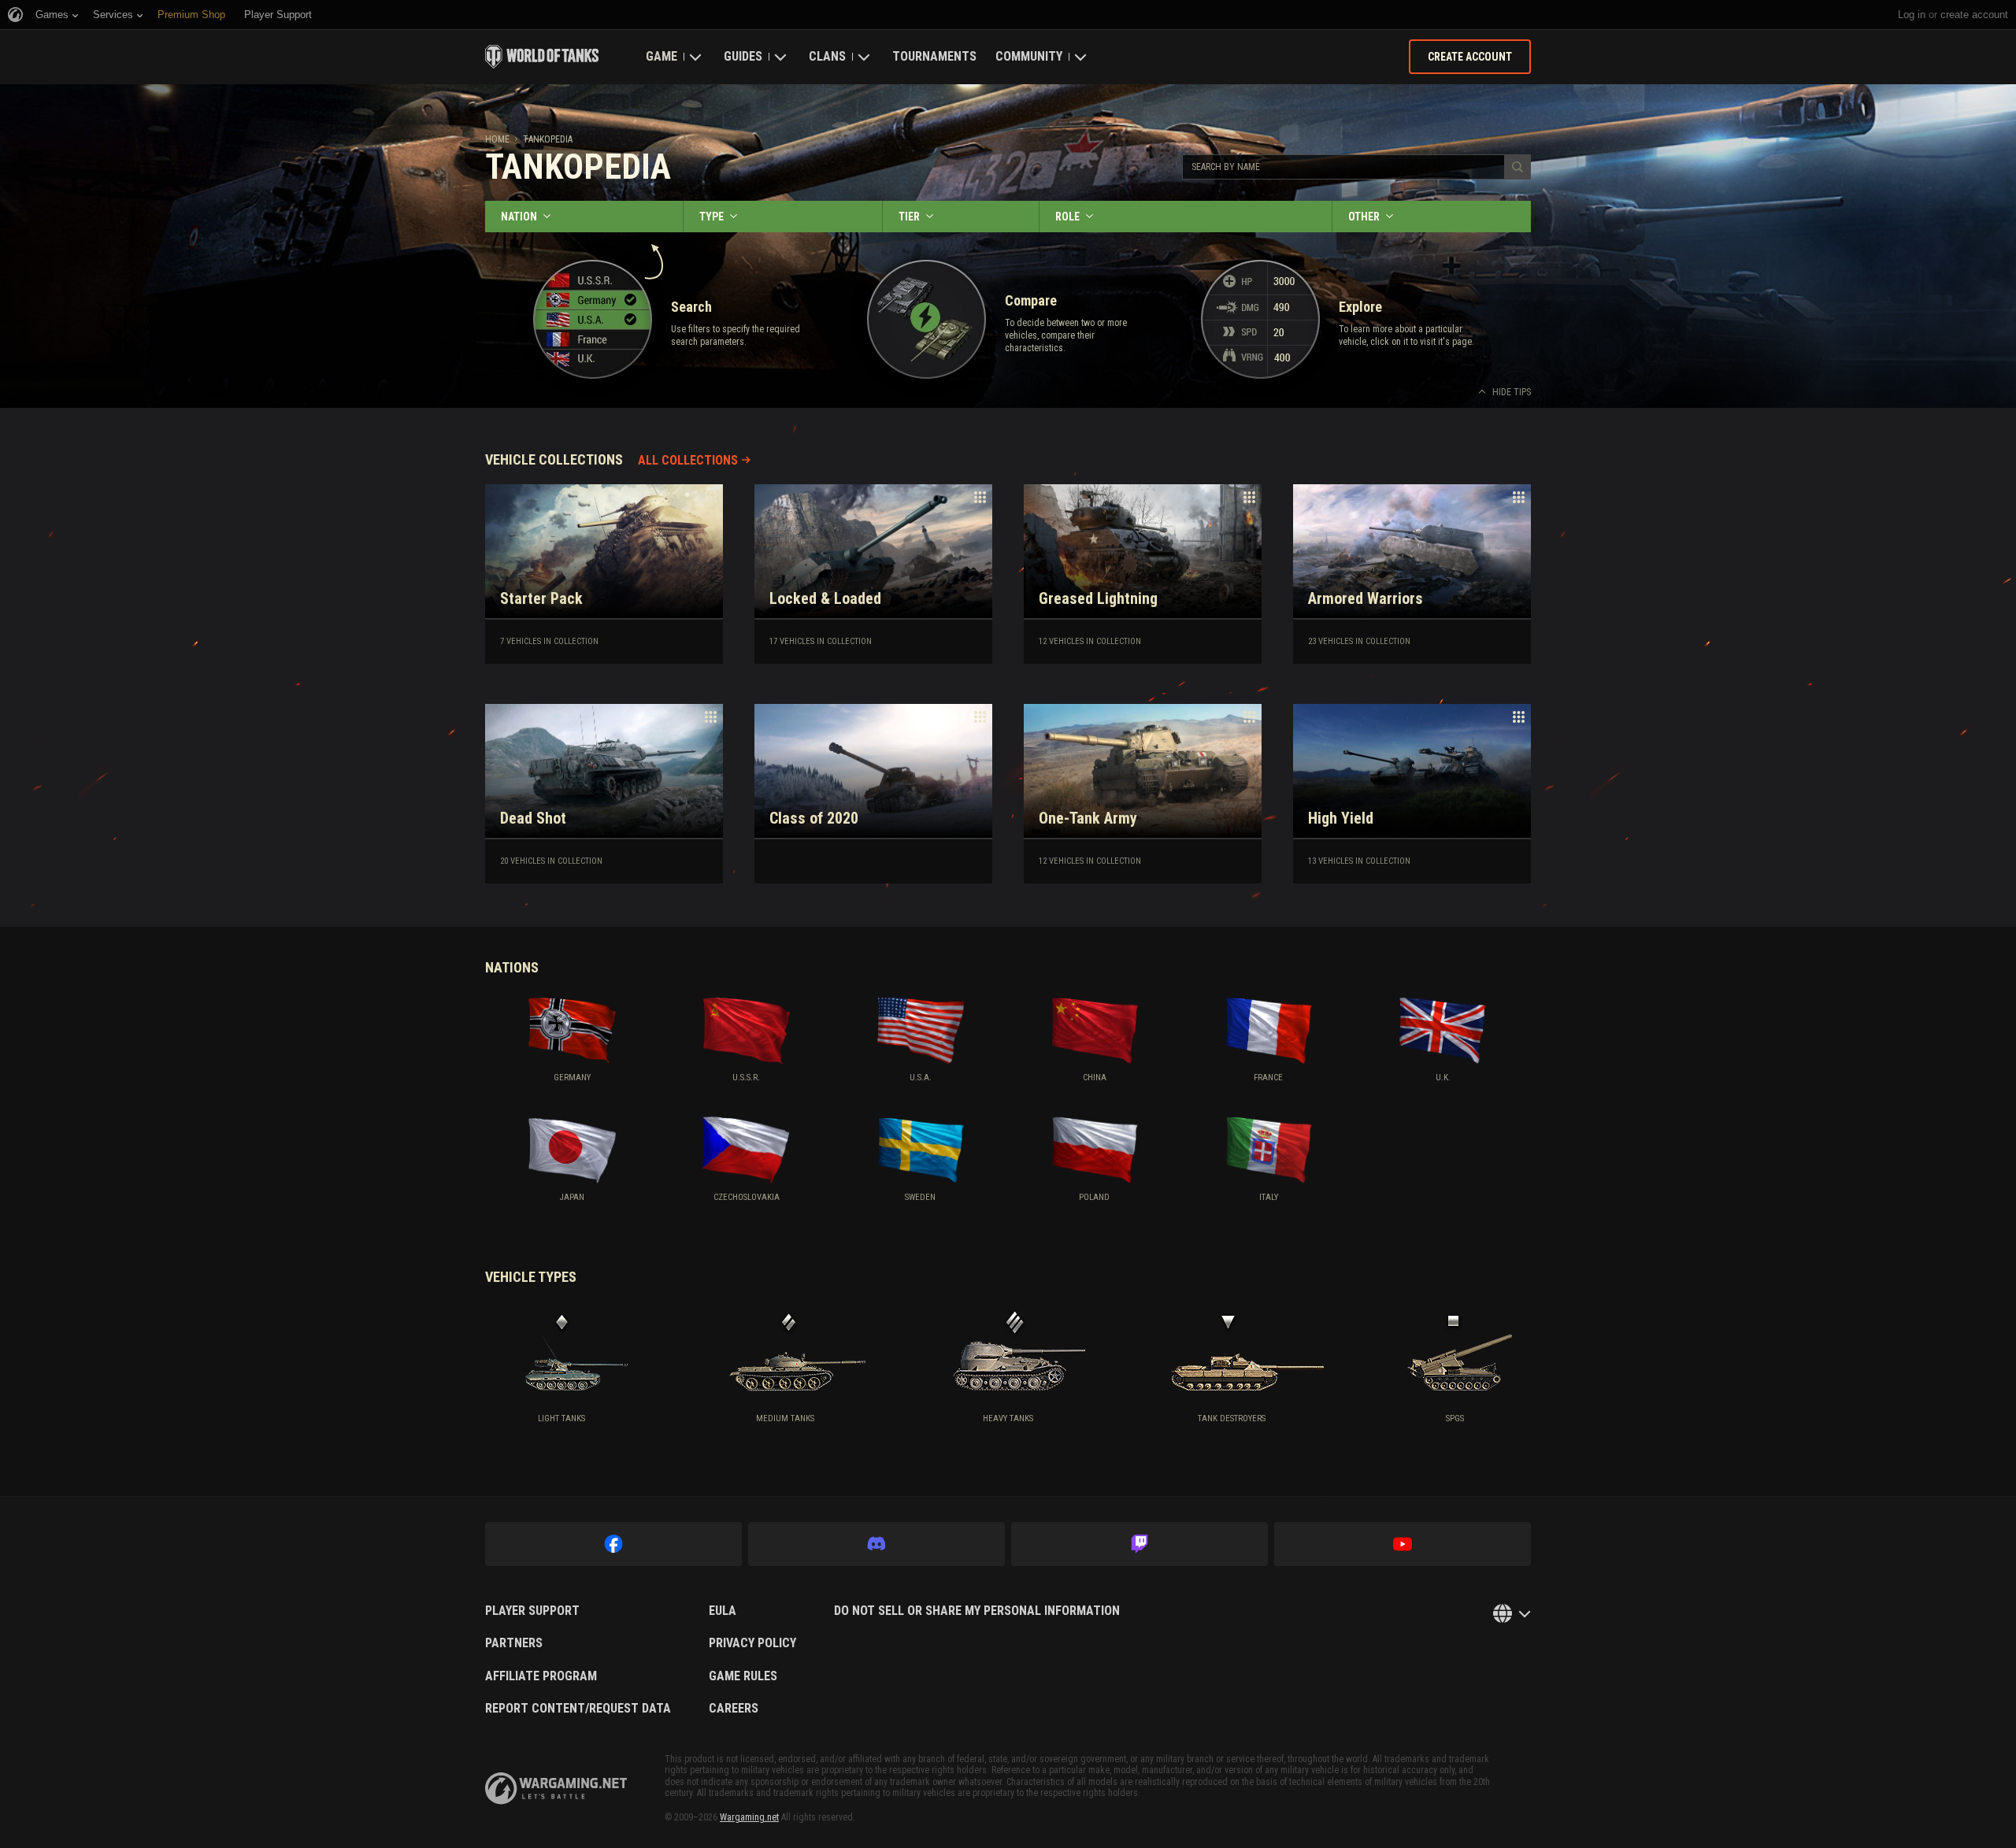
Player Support (532, 1611)
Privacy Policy (752, 1643)
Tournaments (934, 56)
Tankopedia (548, 139)
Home (497, 139)
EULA (723, 1611)
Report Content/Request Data (578, 1709)
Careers (734, 1709)
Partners (514, 1643)
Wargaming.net (749, 1817)
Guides (743, 56)
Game (661, 56)
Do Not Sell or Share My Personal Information (977, 1611)
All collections (688, 460)
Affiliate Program (541, 1676)
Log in (1912, 15)
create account (1974, 15)
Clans (827, 56)
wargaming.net (556, 1789)
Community (1029, 56)
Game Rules (743, 1676)
